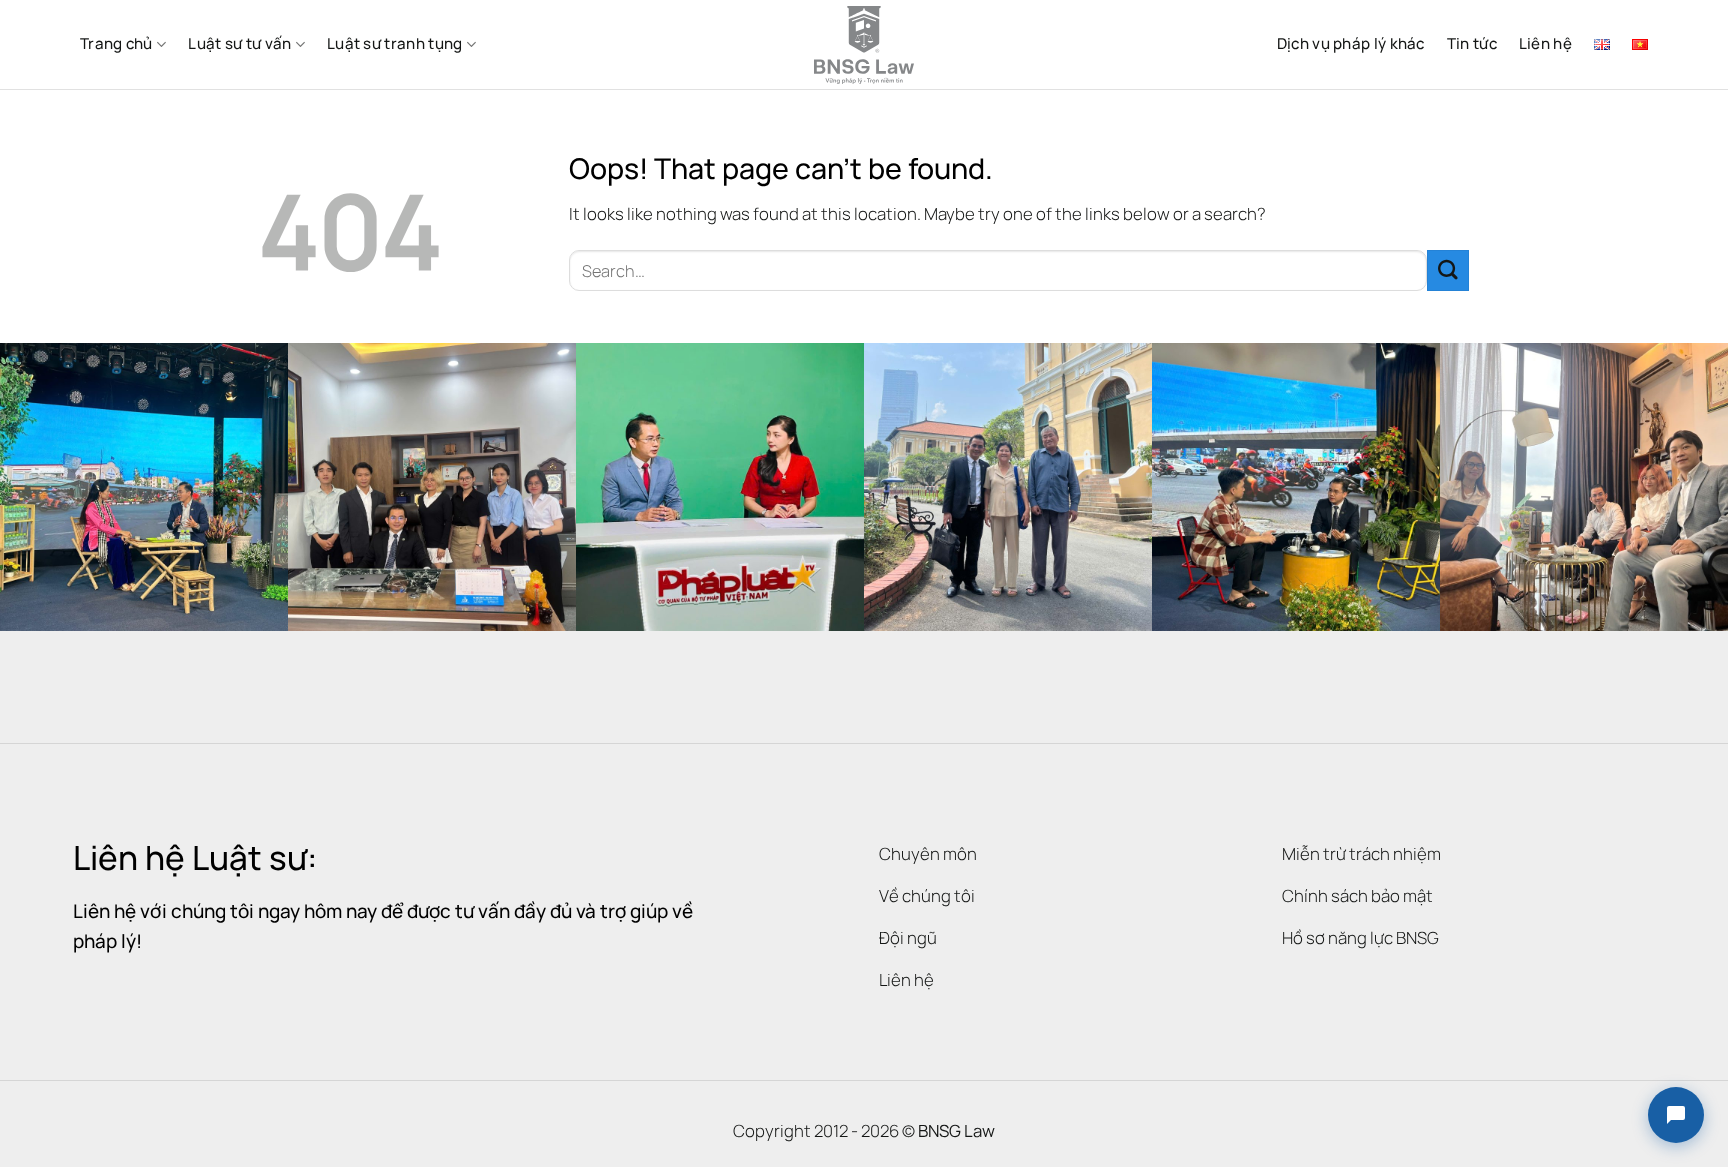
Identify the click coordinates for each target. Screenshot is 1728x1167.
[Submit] (1448, 270)
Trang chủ (116, 43)
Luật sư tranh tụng (394, 43)
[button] (1676, 1115)
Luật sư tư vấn (239, 43)
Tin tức (1472, 43)
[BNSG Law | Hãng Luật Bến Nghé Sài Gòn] (864, 45)
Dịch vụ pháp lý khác (1351, 43)
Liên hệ (1545, 43)
